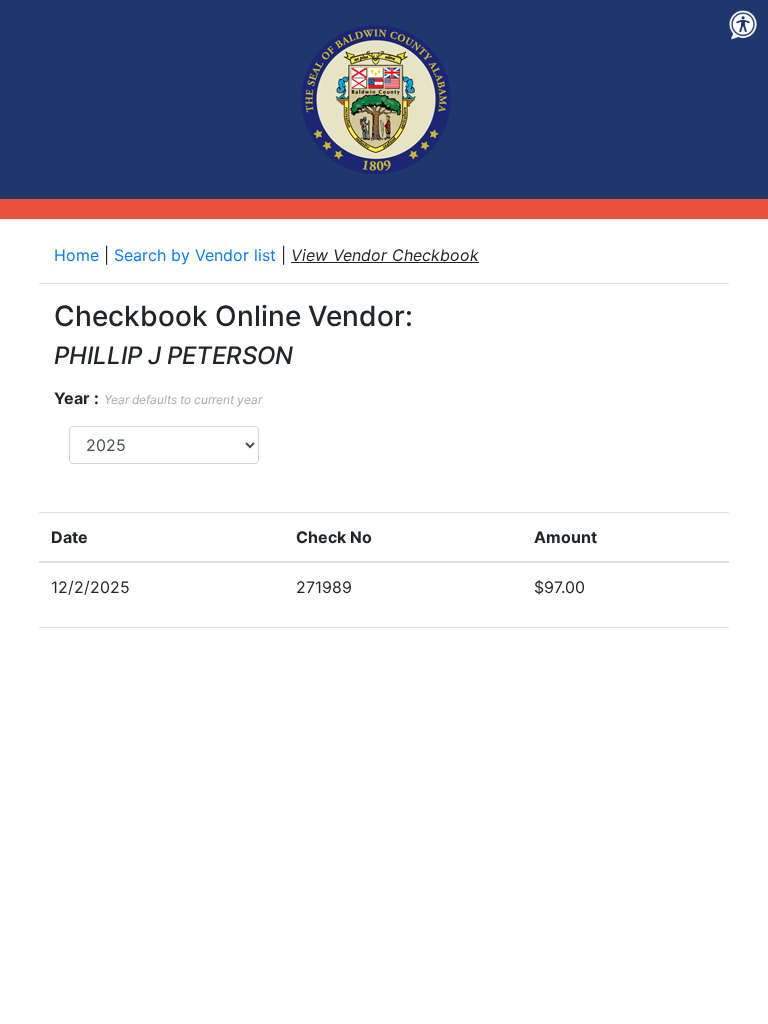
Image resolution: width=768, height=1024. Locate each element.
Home (79, 255)
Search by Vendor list (197, 255)
